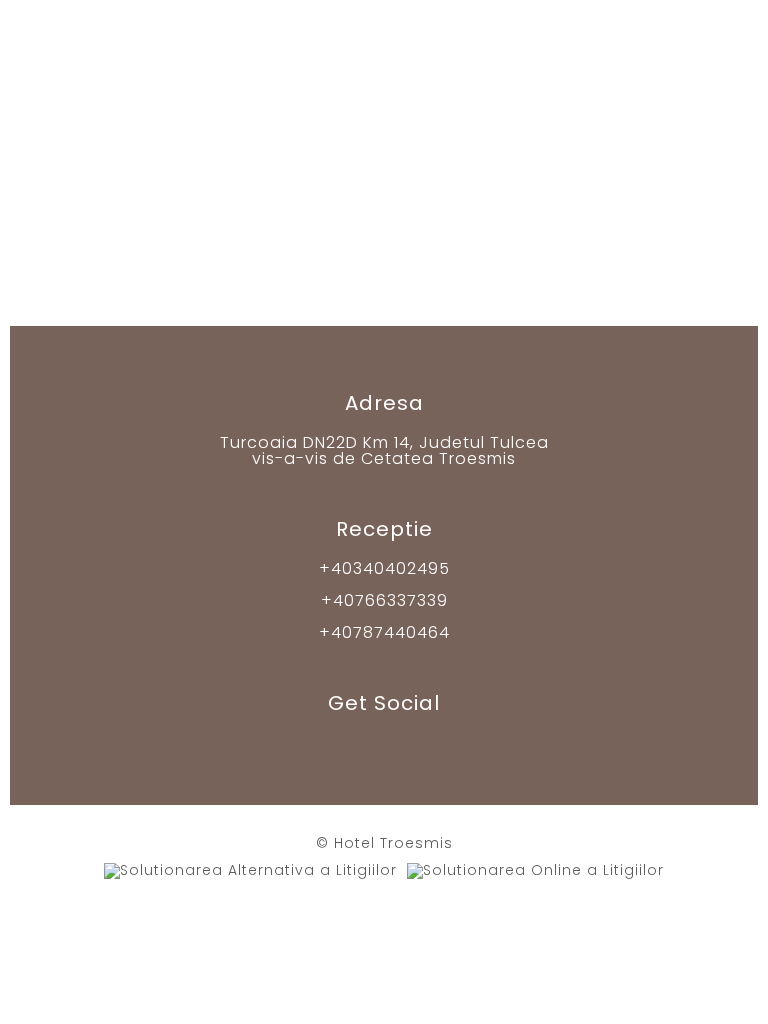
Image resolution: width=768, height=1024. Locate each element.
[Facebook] (343, 745)
